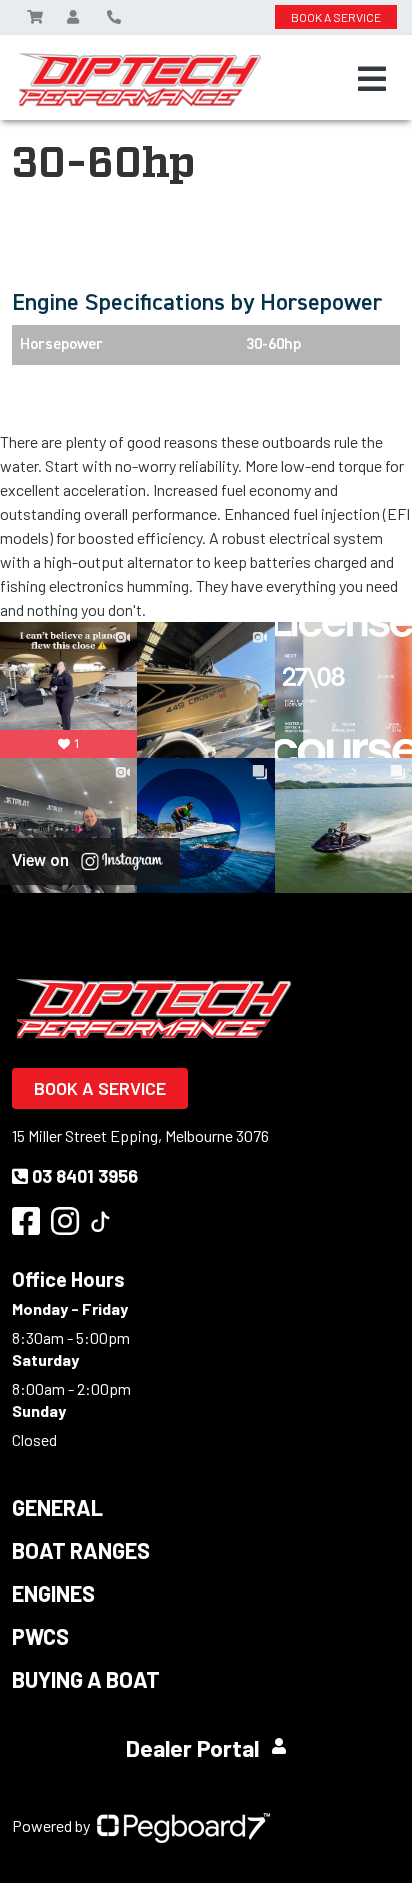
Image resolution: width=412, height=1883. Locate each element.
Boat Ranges (81, 1550)
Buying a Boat (86, 1679)
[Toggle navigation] (372, 79)
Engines (53, 1593)
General (57, 1507)
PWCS (40, 1636)
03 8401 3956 (85, 1176)
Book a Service (100, 1088)
